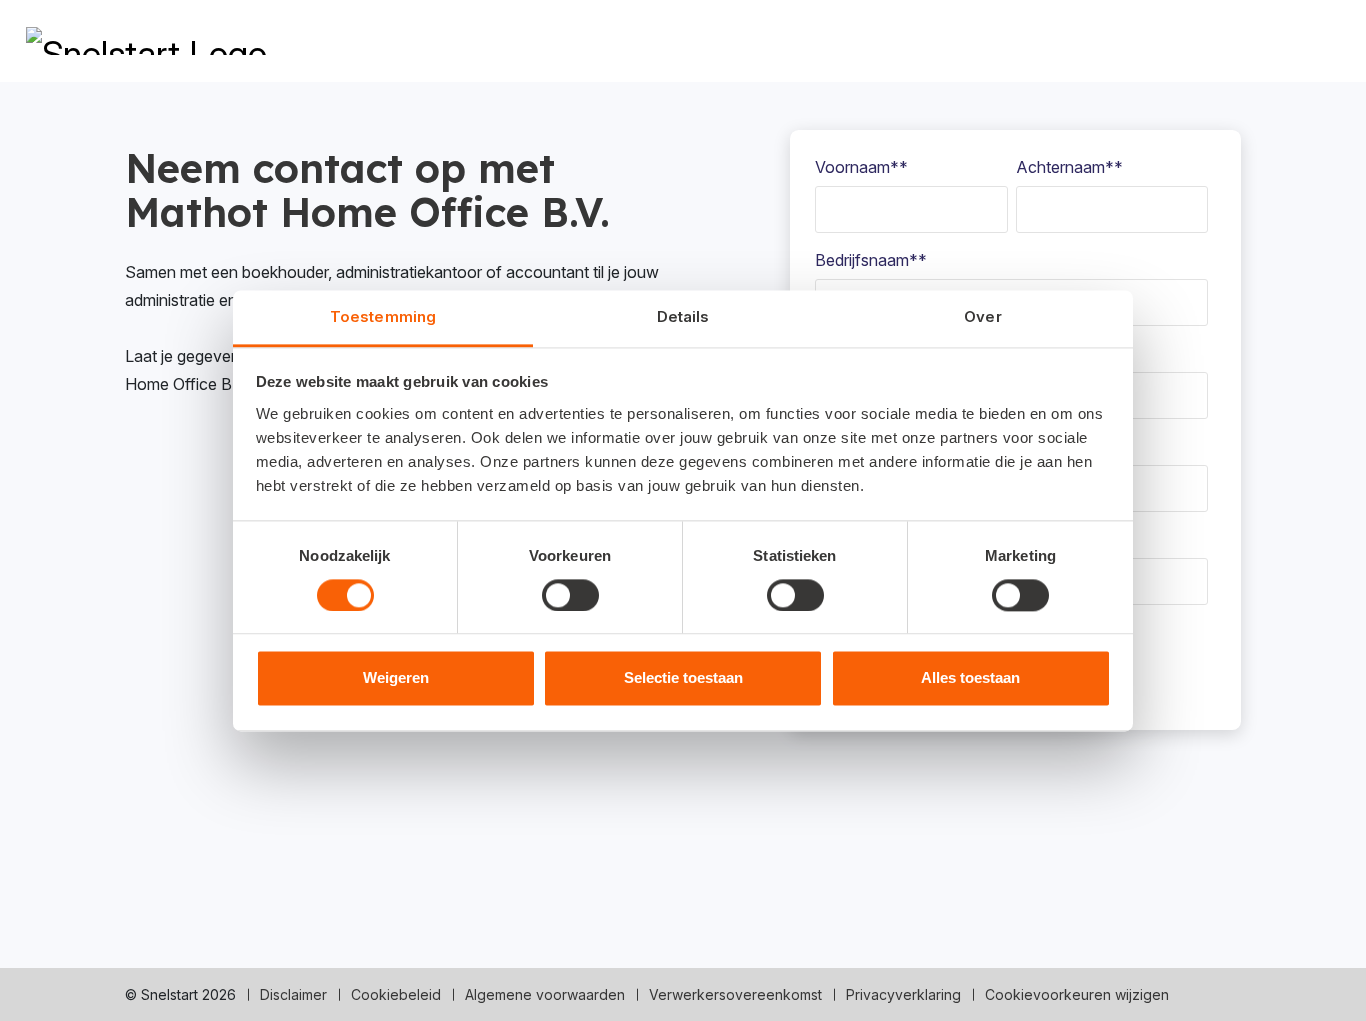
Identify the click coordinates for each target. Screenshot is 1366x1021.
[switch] (570, 595)
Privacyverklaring (903, 994)
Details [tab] (683, 316)
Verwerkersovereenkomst (735, 994)
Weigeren (396, 678)
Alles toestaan (970, 678)
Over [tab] (982, 316)
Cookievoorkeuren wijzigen (1077, 994)
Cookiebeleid (396, 994)
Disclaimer (293, 994)
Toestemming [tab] (383, 316)
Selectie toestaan (683, 678)
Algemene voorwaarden (545, 994)
